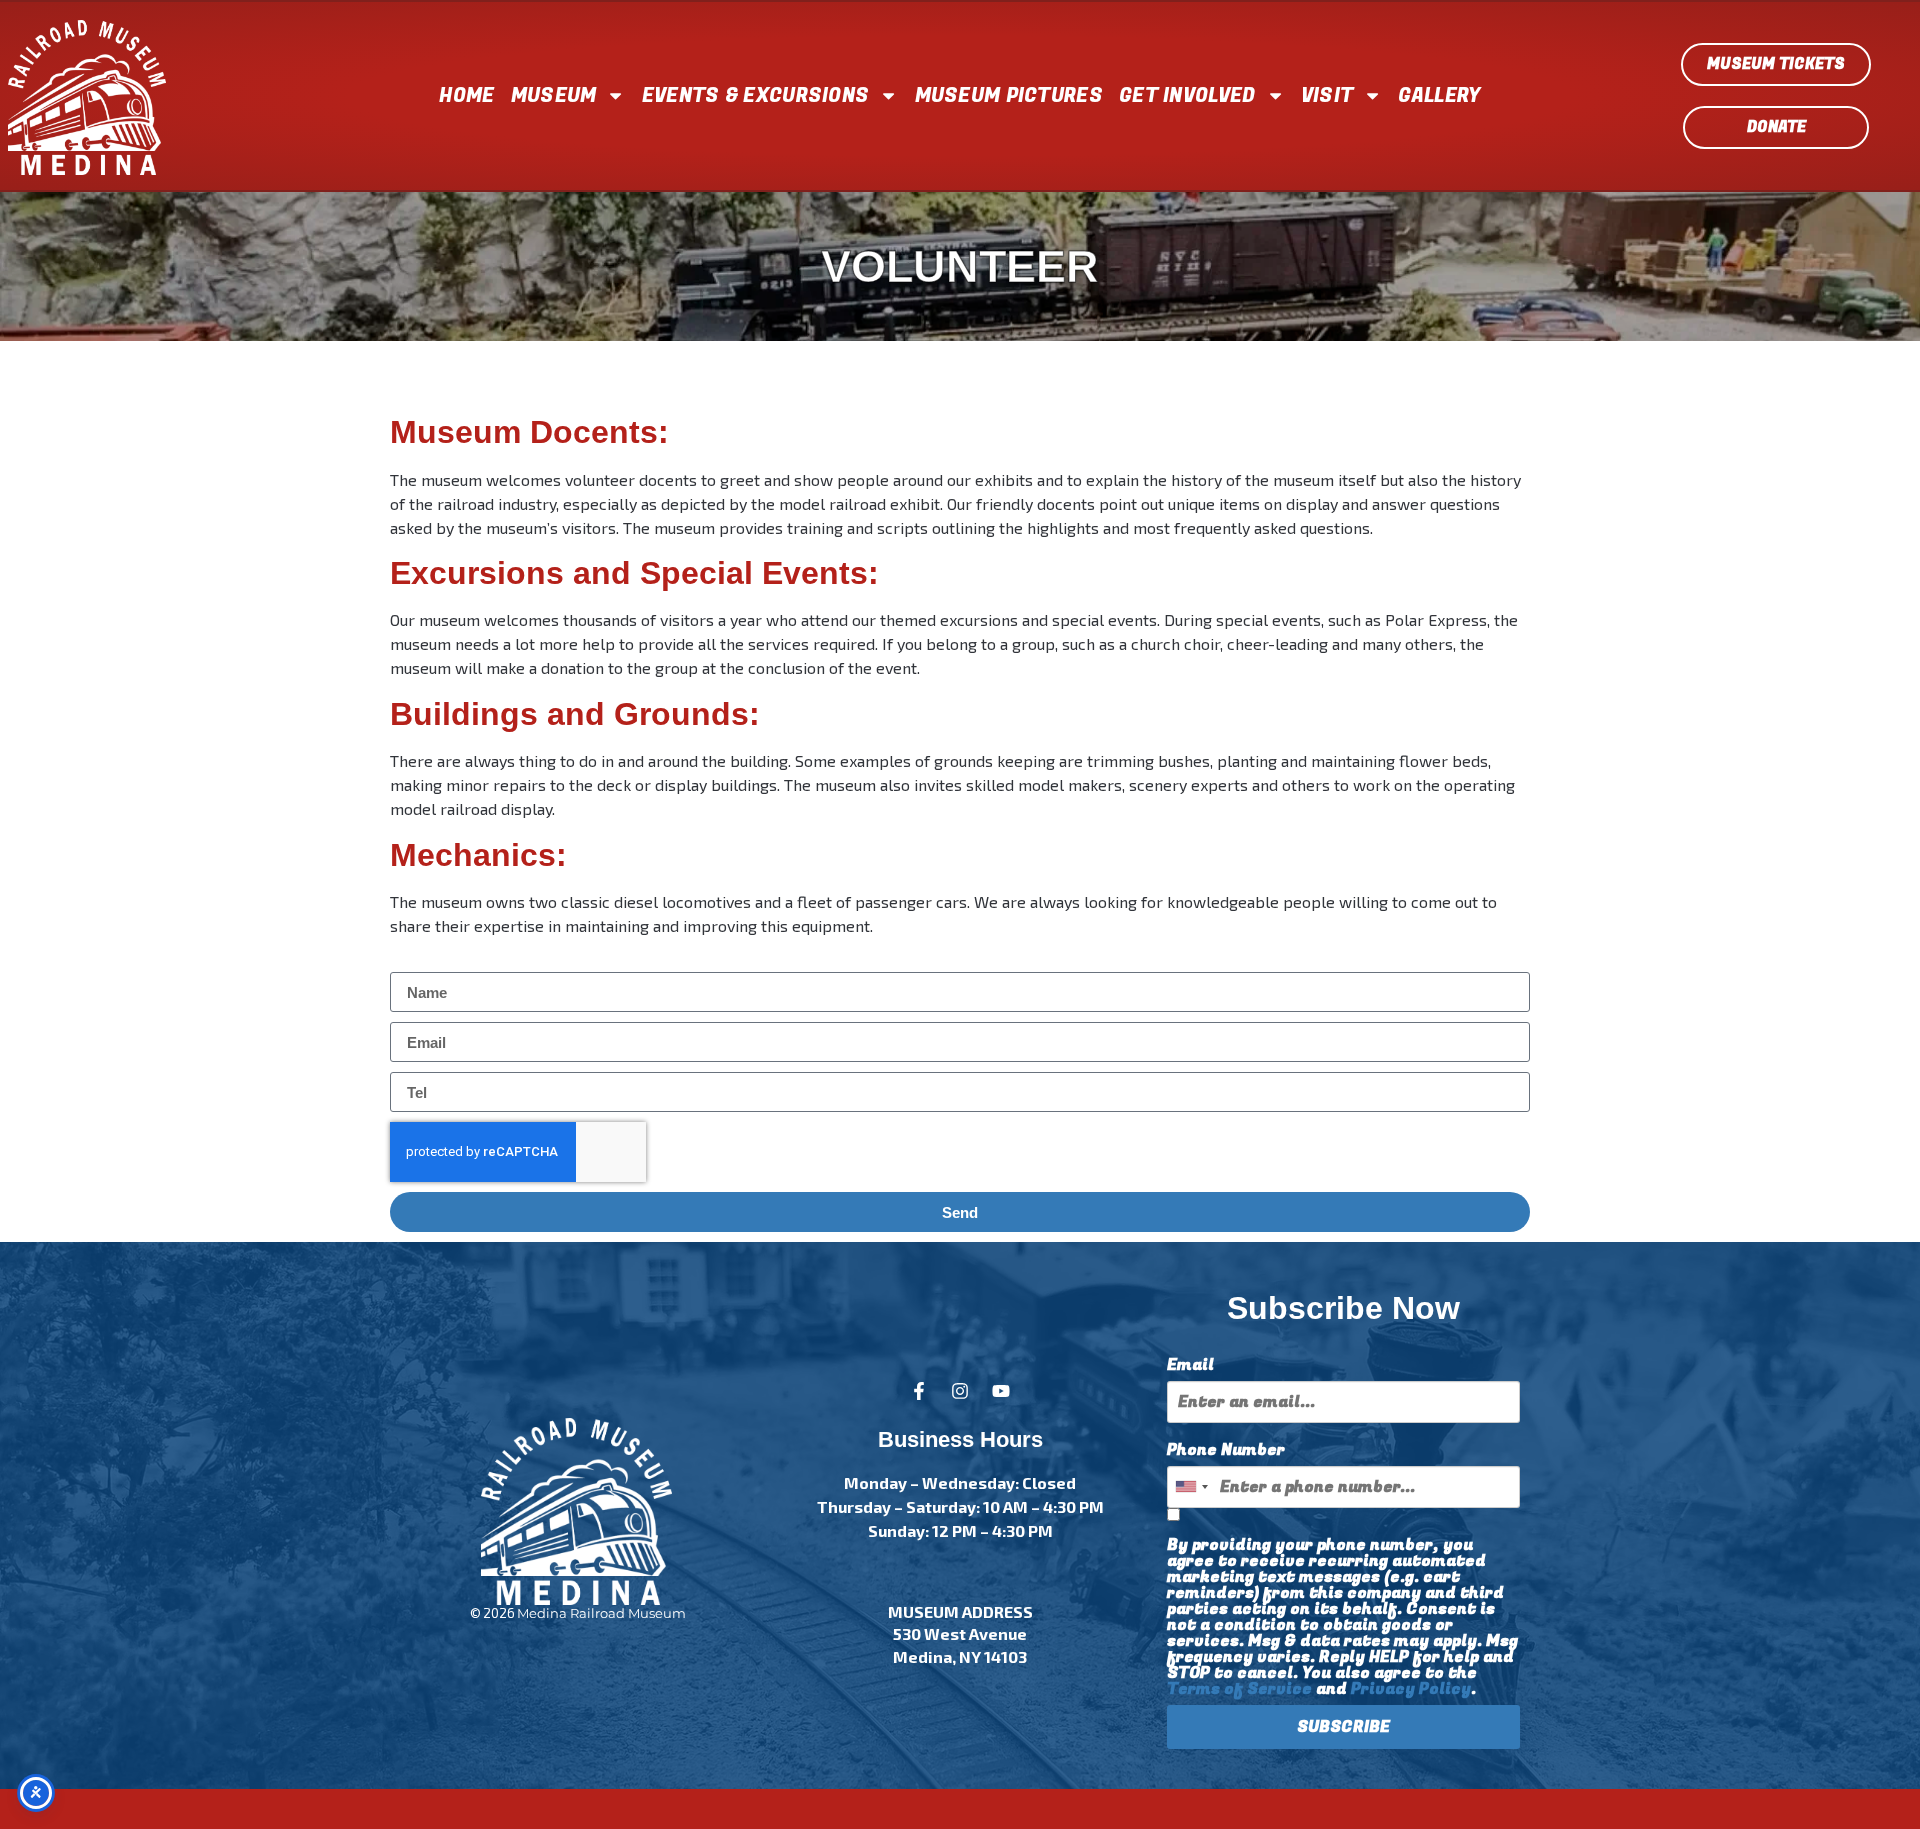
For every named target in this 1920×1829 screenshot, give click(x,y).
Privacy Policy (1411, 1689)
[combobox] (1191, 1487)
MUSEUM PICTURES (1009, 96)
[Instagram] (960, 1391)
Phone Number (1226, 1450)
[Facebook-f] (919, 1391)
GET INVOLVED (1187, 96)
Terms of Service (1239, 1689)
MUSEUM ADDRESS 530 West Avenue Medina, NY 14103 (960, 1634)
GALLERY (1439, 96)
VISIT (1327, 96)
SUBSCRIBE (1343, 1727)
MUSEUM (554, 96)
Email (1190, 1365)
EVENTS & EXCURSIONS (756, 96)
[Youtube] (1001, 1391)
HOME (466, 96)
